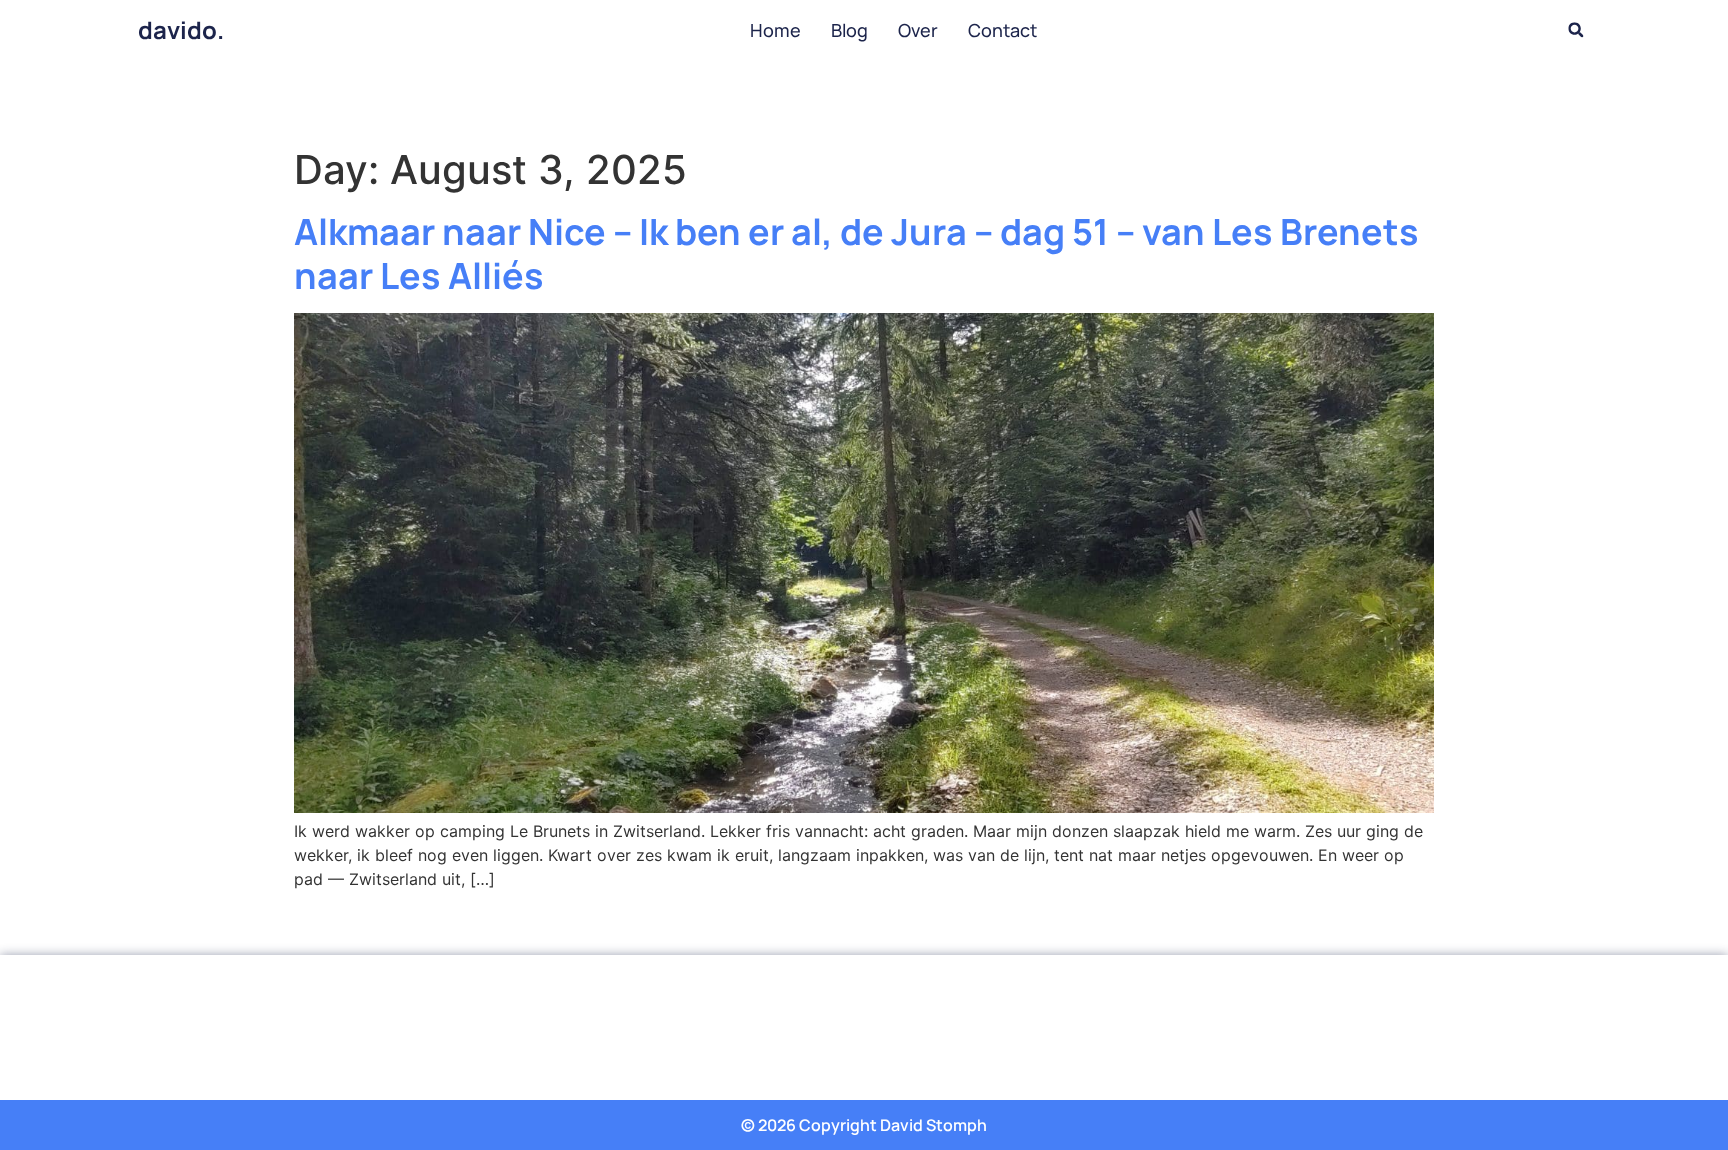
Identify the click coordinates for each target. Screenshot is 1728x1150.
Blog (849, 30)
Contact (1002, 30)
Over (918, 30)
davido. (181, 29)
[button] (1576, 30)
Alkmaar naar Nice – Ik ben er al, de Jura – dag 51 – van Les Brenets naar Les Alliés (856, 253)
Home (775, 30)
